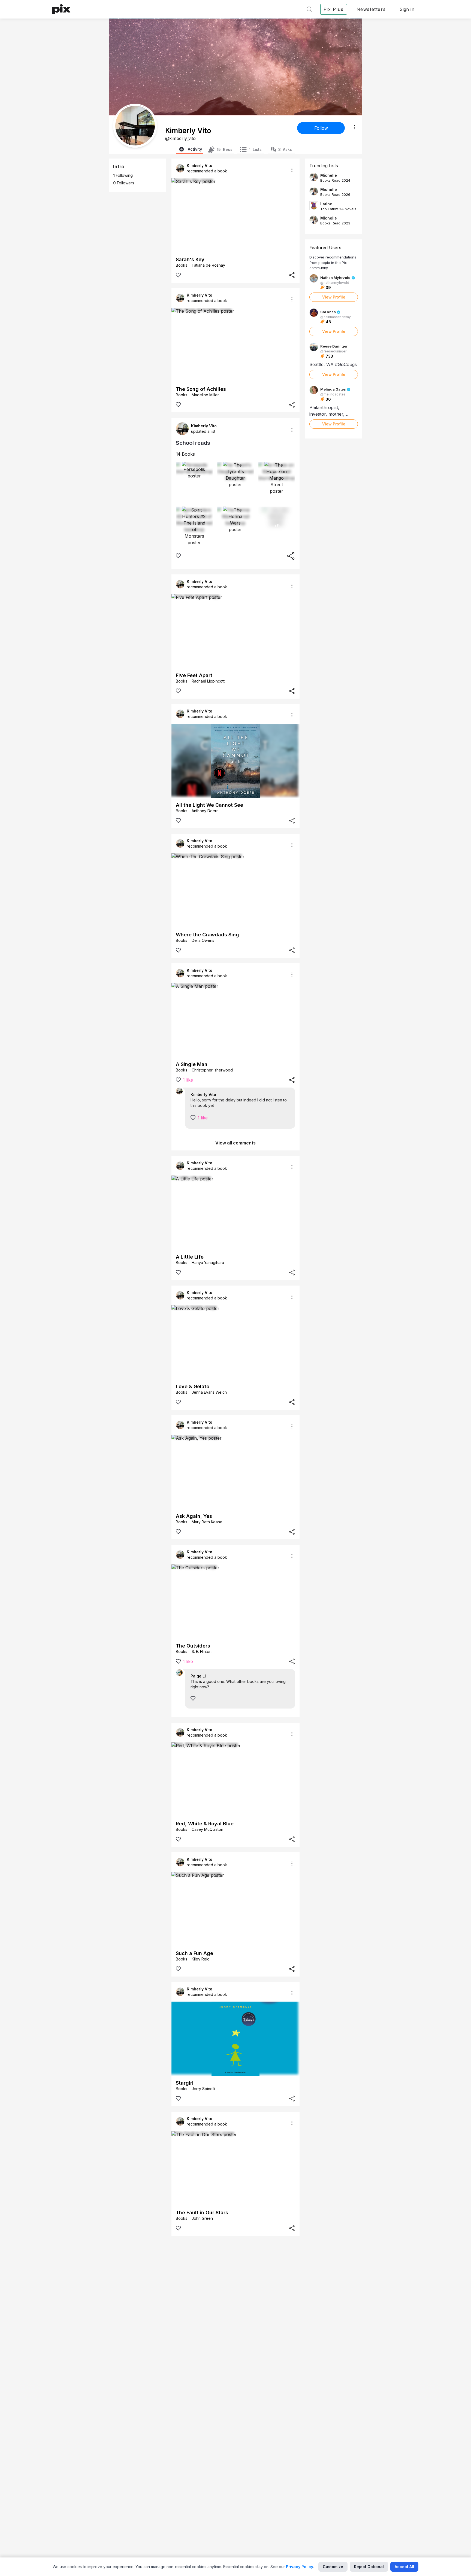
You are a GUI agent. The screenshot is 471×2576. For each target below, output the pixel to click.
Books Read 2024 (335, 180)
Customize (333, 2567)
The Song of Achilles (201, 389)
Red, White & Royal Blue (205, 1824)
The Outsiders (193, 1646)
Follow (321, 128)
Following (123, 175)
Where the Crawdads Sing (207, 935)
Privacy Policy (300, 2567)
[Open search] (309, 9)
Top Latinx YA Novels (338, 209)
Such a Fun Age (194, 1953)
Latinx (326, 204)
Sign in (407, 9)
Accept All (404, 2567)
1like (188, 1080)
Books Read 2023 (335, 223)
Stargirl (185, 2083)
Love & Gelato (193, 1386)
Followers (124, 183)
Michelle (329, 175)
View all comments (235, 1143)
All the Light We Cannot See (209, 805)
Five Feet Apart (194, 675)
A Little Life (190, 1257)
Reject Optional (369, 2567)
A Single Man (192, 1064)
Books (185, 454)
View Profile (334, 297)
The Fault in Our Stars (202, 2213)
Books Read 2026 (335, 194)
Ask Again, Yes (194, 1516)
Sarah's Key (190, 259)
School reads (193, 443)
